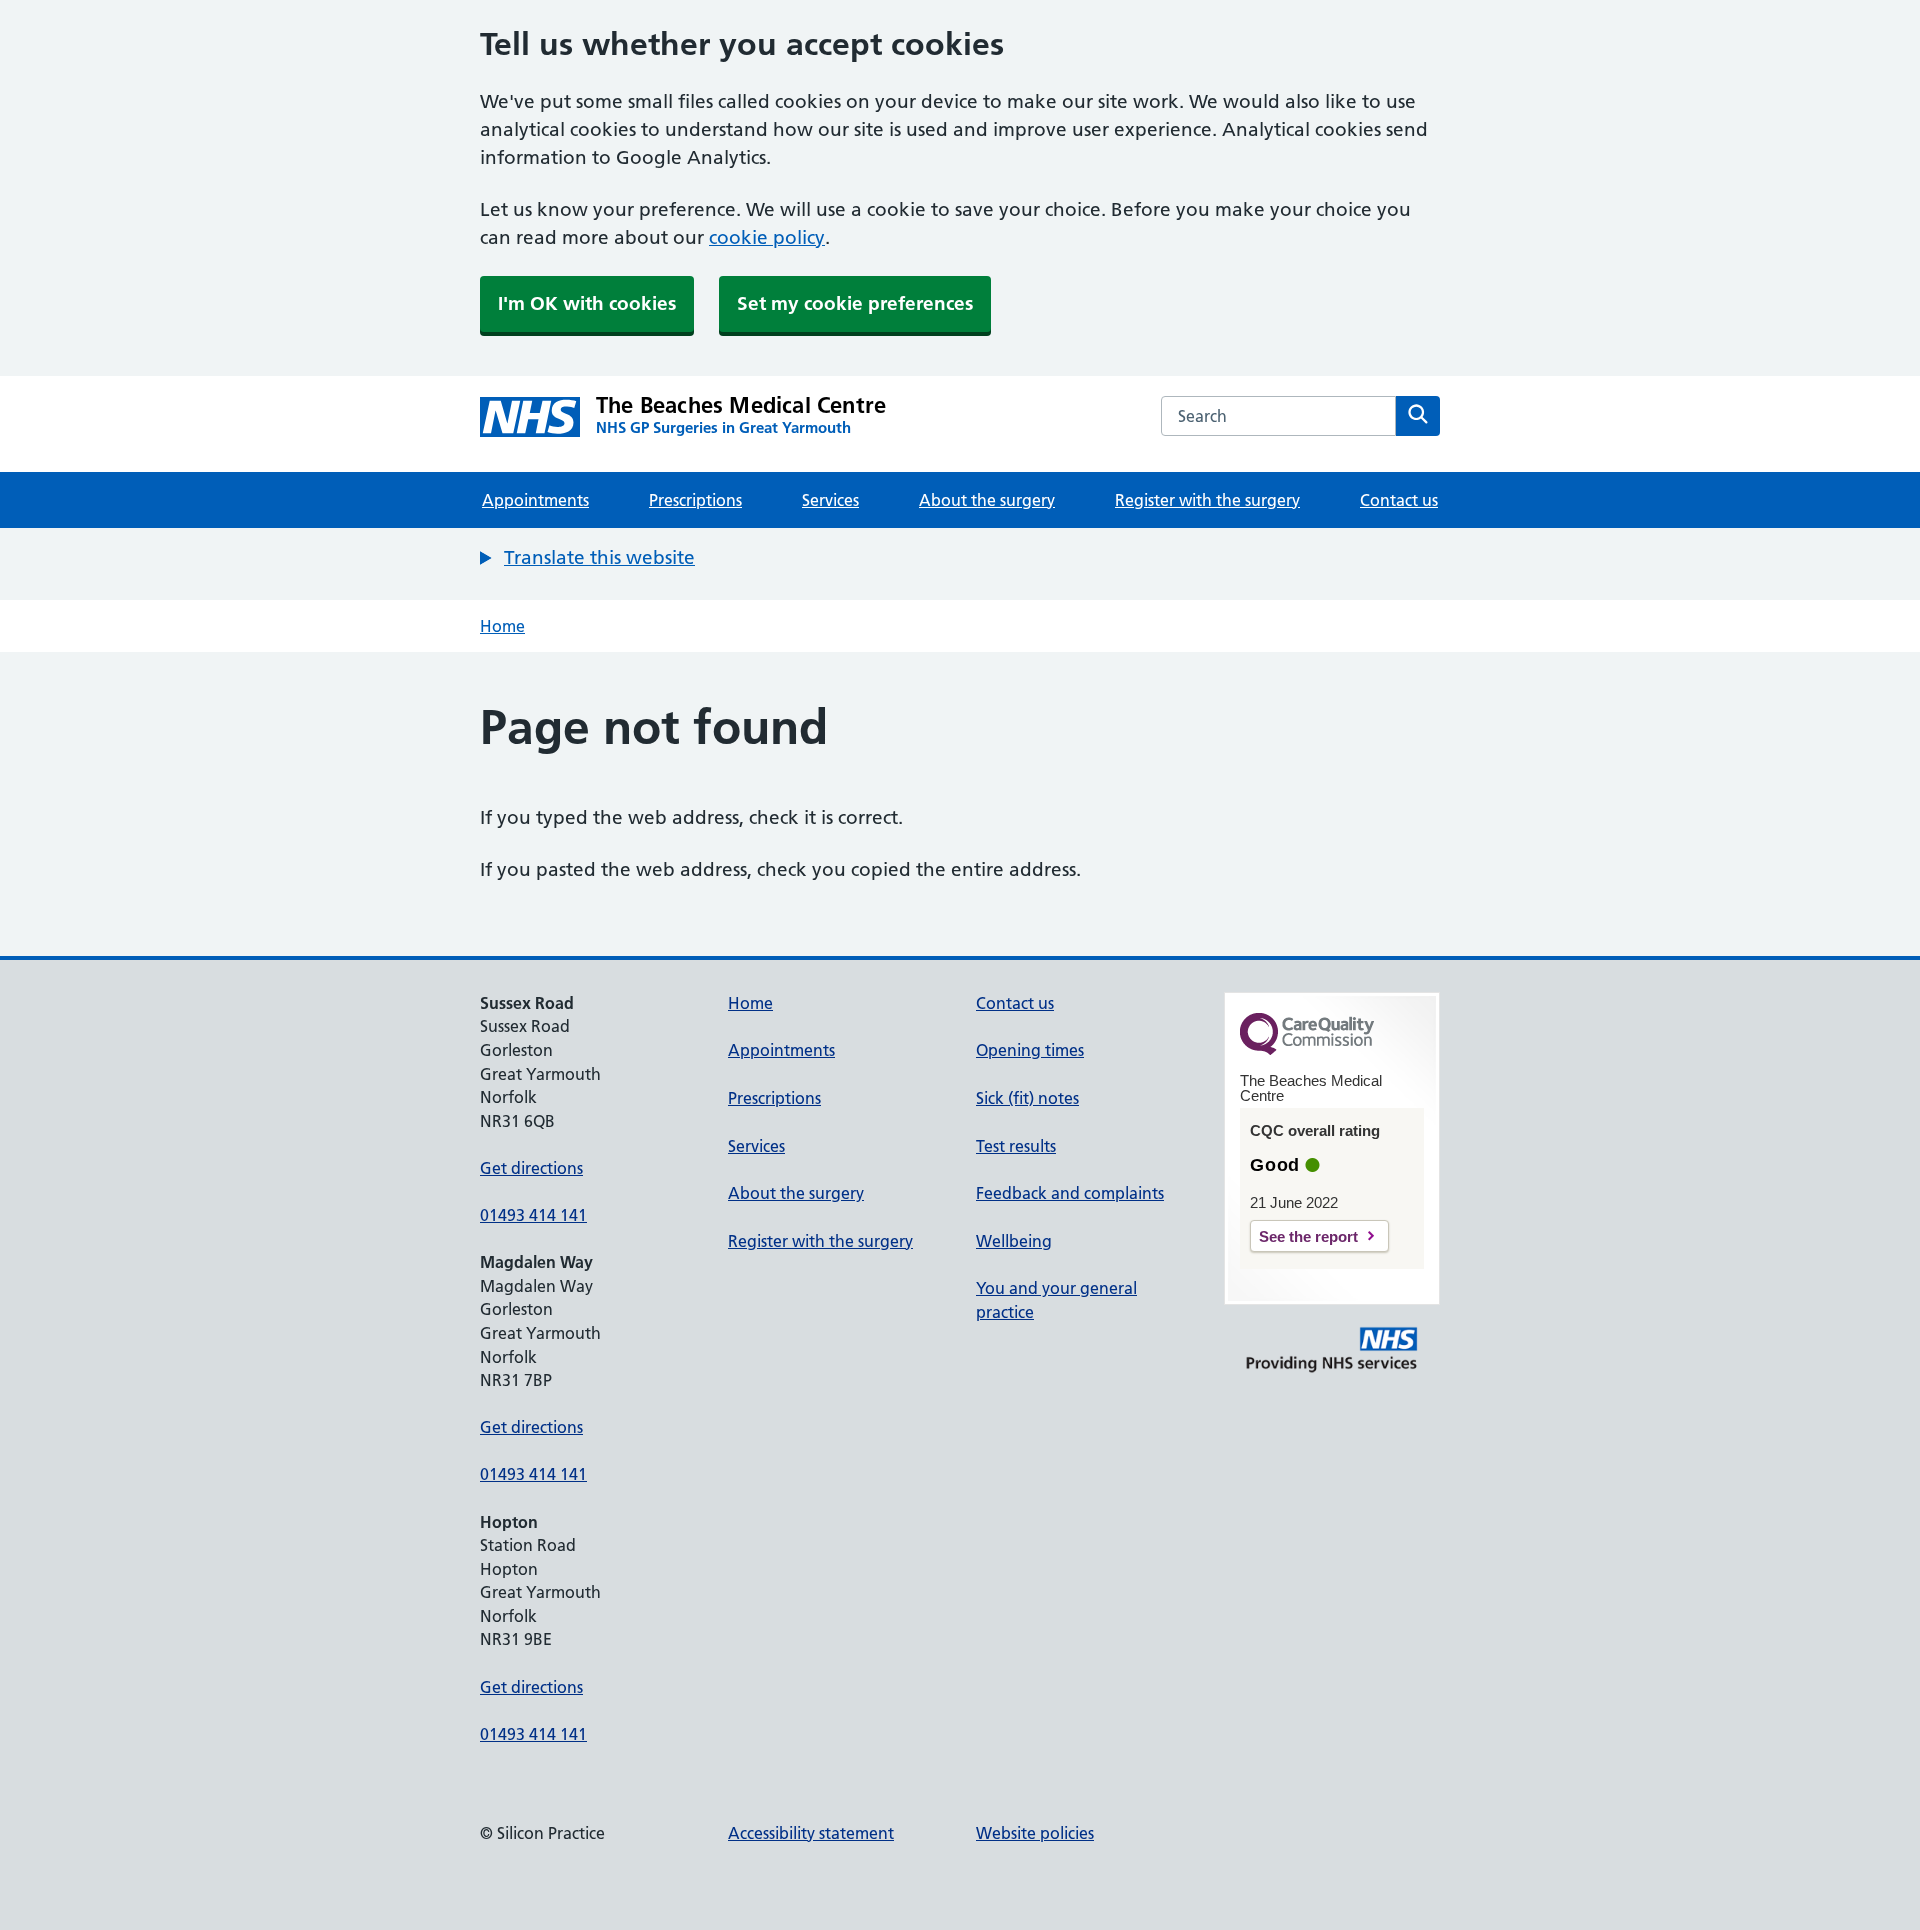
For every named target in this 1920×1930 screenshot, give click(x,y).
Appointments (535, 500)
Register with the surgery (1207, 500)
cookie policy (767, 237)
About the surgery (987, 500)
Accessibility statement (811, 1833)
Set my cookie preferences (855, 303)
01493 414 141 (533, 1215)
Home (502, 626)
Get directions (531, 1168)
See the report (1308, 1236)
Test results (1016, 1146)
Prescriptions (695, 500)
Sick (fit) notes (1027, 1098)
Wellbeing (1014, 1241)
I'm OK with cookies (587, 303)
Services (830, 500)
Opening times (1030, 1050)
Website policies (1035, 1833)
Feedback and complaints (1070, 1193)
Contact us (1399, 500)
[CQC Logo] (1307, 1050)
